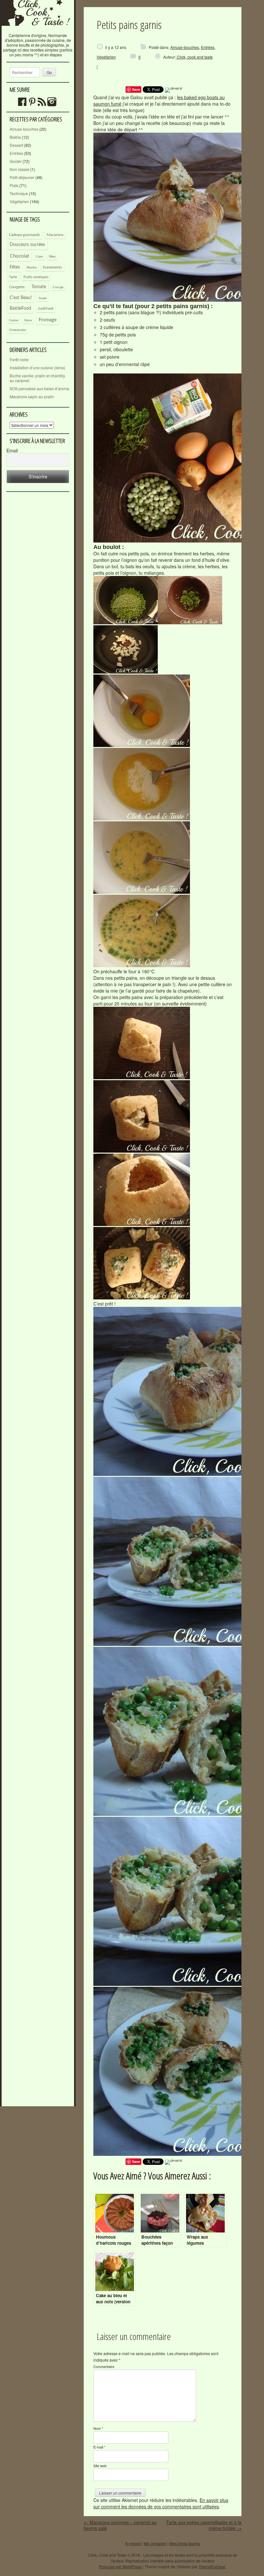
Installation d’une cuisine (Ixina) (37, 368)
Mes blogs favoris (185, 2543)
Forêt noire (19, 359)
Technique (19, 193)
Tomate (39, 287)
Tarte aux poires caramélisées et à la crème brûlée (204, 2525)
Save (136, 89)
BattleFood (20, 308)
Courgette (17, 287)
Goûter (16, 161)
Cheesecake (17, 330)
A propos (133, 2543)
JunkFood (46, 309)
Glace (28, 320)
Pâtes (52, 257)
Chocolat (19, 256)
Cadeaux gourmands (24, 235)
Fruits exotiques (36, 277)
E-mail (99, 2447)
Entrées (16, 153)
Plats (14, 185)
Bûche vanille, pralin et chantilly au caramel (37, 378)
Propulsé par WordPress (120, 2567)
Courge (58, 287)
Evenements (52, 267)
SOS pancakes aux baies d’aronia (39, 388)
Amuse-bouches (24, 129)
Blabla (15, 137)
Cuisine (14, 321)
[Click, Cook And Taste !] (38, 30)
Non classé (19, 169)
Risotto (32, 268)
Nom (98, 2428)
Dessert (16, 145)
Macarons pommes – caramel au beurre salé (120, 2525)
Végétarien (19, 201)
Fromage (48, 320)
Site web (100, 2466)
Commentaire (104, 2366)
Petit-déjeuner (22, 177)
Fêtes (15, 267)
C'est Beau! (21, 298)
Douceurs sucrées (27, 245)
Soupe (43, 298)
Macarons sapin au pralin (32, 396)
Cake (39, 257)
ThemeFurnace (212, 2567)
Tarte (13, 277)
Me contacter (155, 2543)
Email (12, 451)
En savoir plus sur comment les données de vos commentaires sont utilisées (161, 2503)
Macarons (55, 235)
